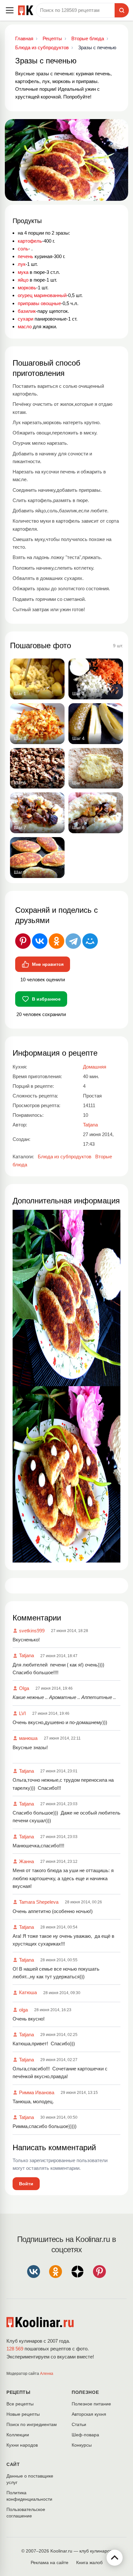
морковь (27, 288)
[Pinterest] (23, 941)
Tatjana (26, 1655)
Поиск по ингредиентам (32, 2424)
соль (23, 249)
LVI (22, 1713)
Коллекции (18, 2435)
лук (22, 264)
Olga (24, 1688)
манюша (28, 1738)
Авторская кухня (89, 2414)
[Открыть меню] (10, 10)
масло (25, 327)
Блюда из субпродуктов (65, 1157)
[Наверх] (115, 2558)
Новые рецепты (23, 2414)
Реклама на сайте (50, 2562)
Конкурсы (82, 2445)
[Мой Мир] (90, 941)
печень (26, 256)
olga (23, 2010)
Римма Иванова (37, 2092)
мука (23, 272)
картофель (30, 241)
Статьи (79, 2424)
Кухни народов (22, 2445)
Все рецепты (20, 2404)
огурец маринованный (42, 295)
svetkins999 (32, 1631)
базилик (27, 311)
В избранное (46, 999)
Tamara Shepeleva (39, 1902)
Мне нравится (48, 964)
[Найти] (122, 10)
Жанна (26, 1861)
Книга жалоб (89, 2562)
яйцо (23, 280)
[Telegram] (73, 941)
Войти (26, 2184)
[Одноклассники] (56, 941)
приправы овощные (39, 303)
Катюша (28, 1992)
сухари (26, 319)
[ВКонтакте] (40, 941)
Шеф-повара (85, 2435)
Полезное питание (91, 2404)
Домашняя (95, 1067)
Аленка (47, 2374)
